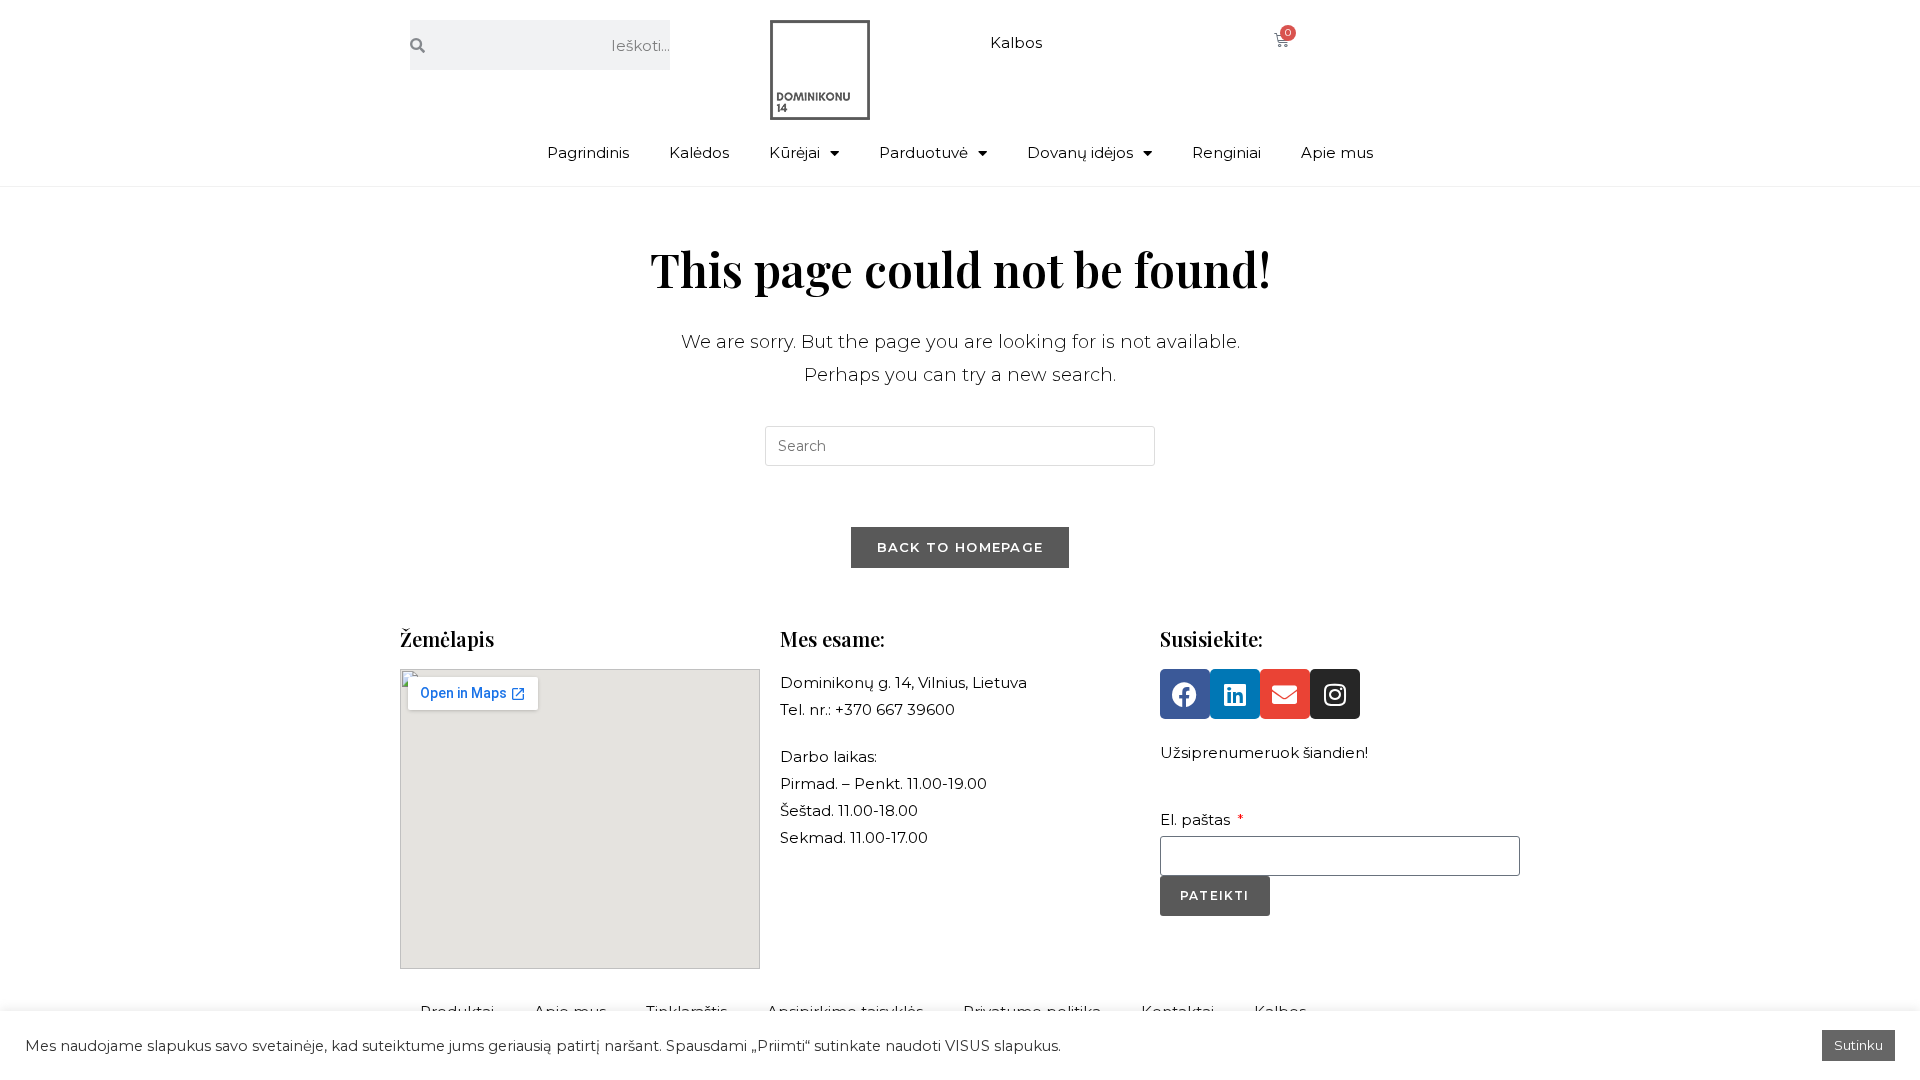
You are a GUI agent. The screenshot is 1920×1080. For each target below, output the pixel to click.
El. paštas (1197, 819)
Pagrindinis (588, 152)
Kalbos (1016, 42)
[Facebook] (1185, 694)
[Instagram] (1335, 694)
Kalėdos (699, 152)
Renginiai (1226, 152)
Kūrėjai (794, 152)
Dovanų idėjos (1080, 152)
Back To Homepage (960, 547)
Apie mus (1337, 152)
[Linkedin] (1235, 694)
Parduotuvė (923, 152)
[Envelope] (1285, 694)
